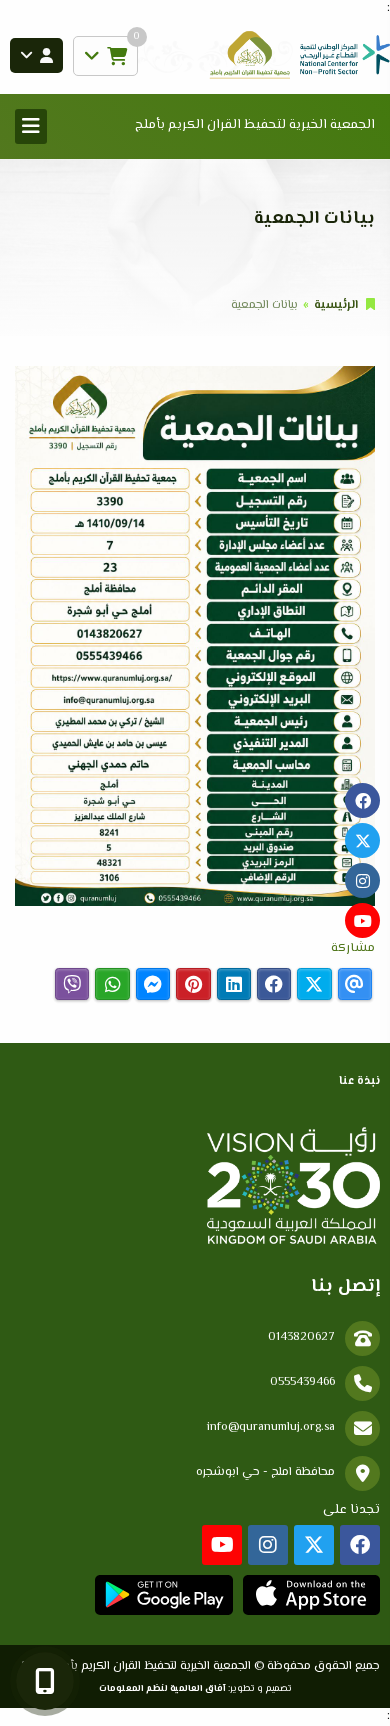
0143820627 (301, 1337)
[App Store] (311, 1595)
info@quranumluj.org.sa (271, 1427)
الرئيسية (336, 305)
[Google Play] (163, 1595)
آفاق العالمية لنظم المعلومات (162, 1688)
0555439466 (302, 1382)
